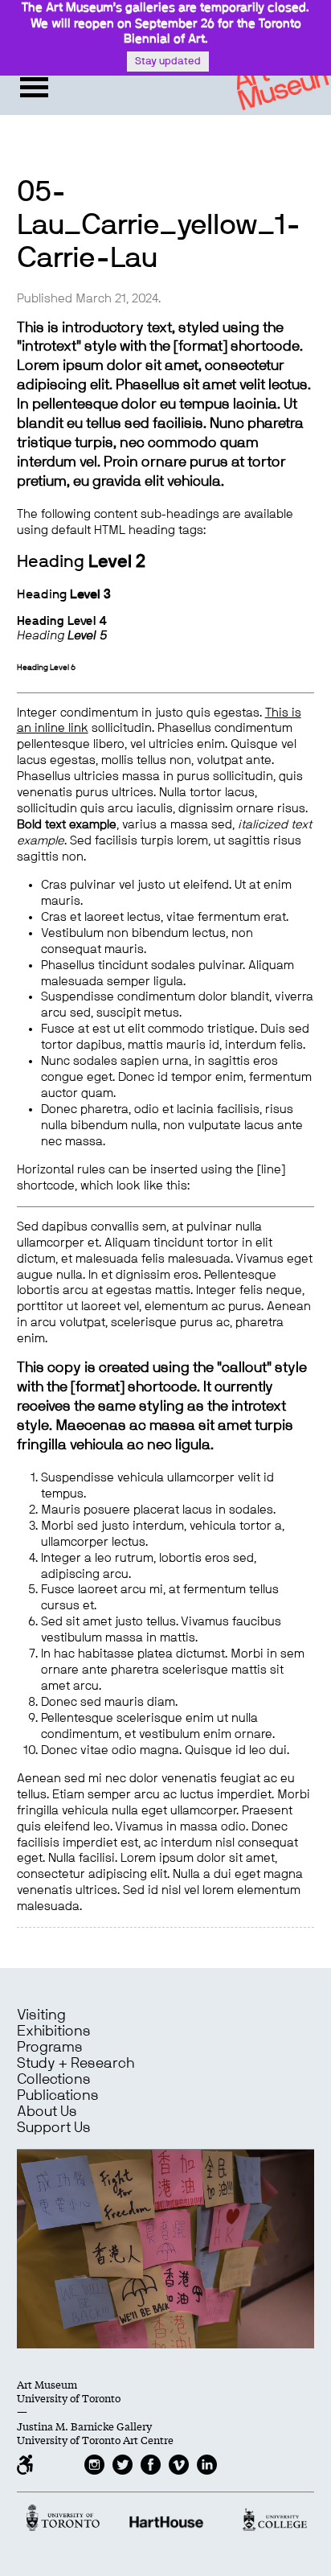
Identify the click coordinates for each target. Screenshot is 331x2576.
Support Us (54, 2128)
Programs (50, 2048)
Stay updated (168, 62)
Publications (58, 2096)
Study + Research (76, 2064)
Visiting (41, 2015)
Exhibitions (54, 2032)
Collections (54, 2080)
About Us (47, 2112)
